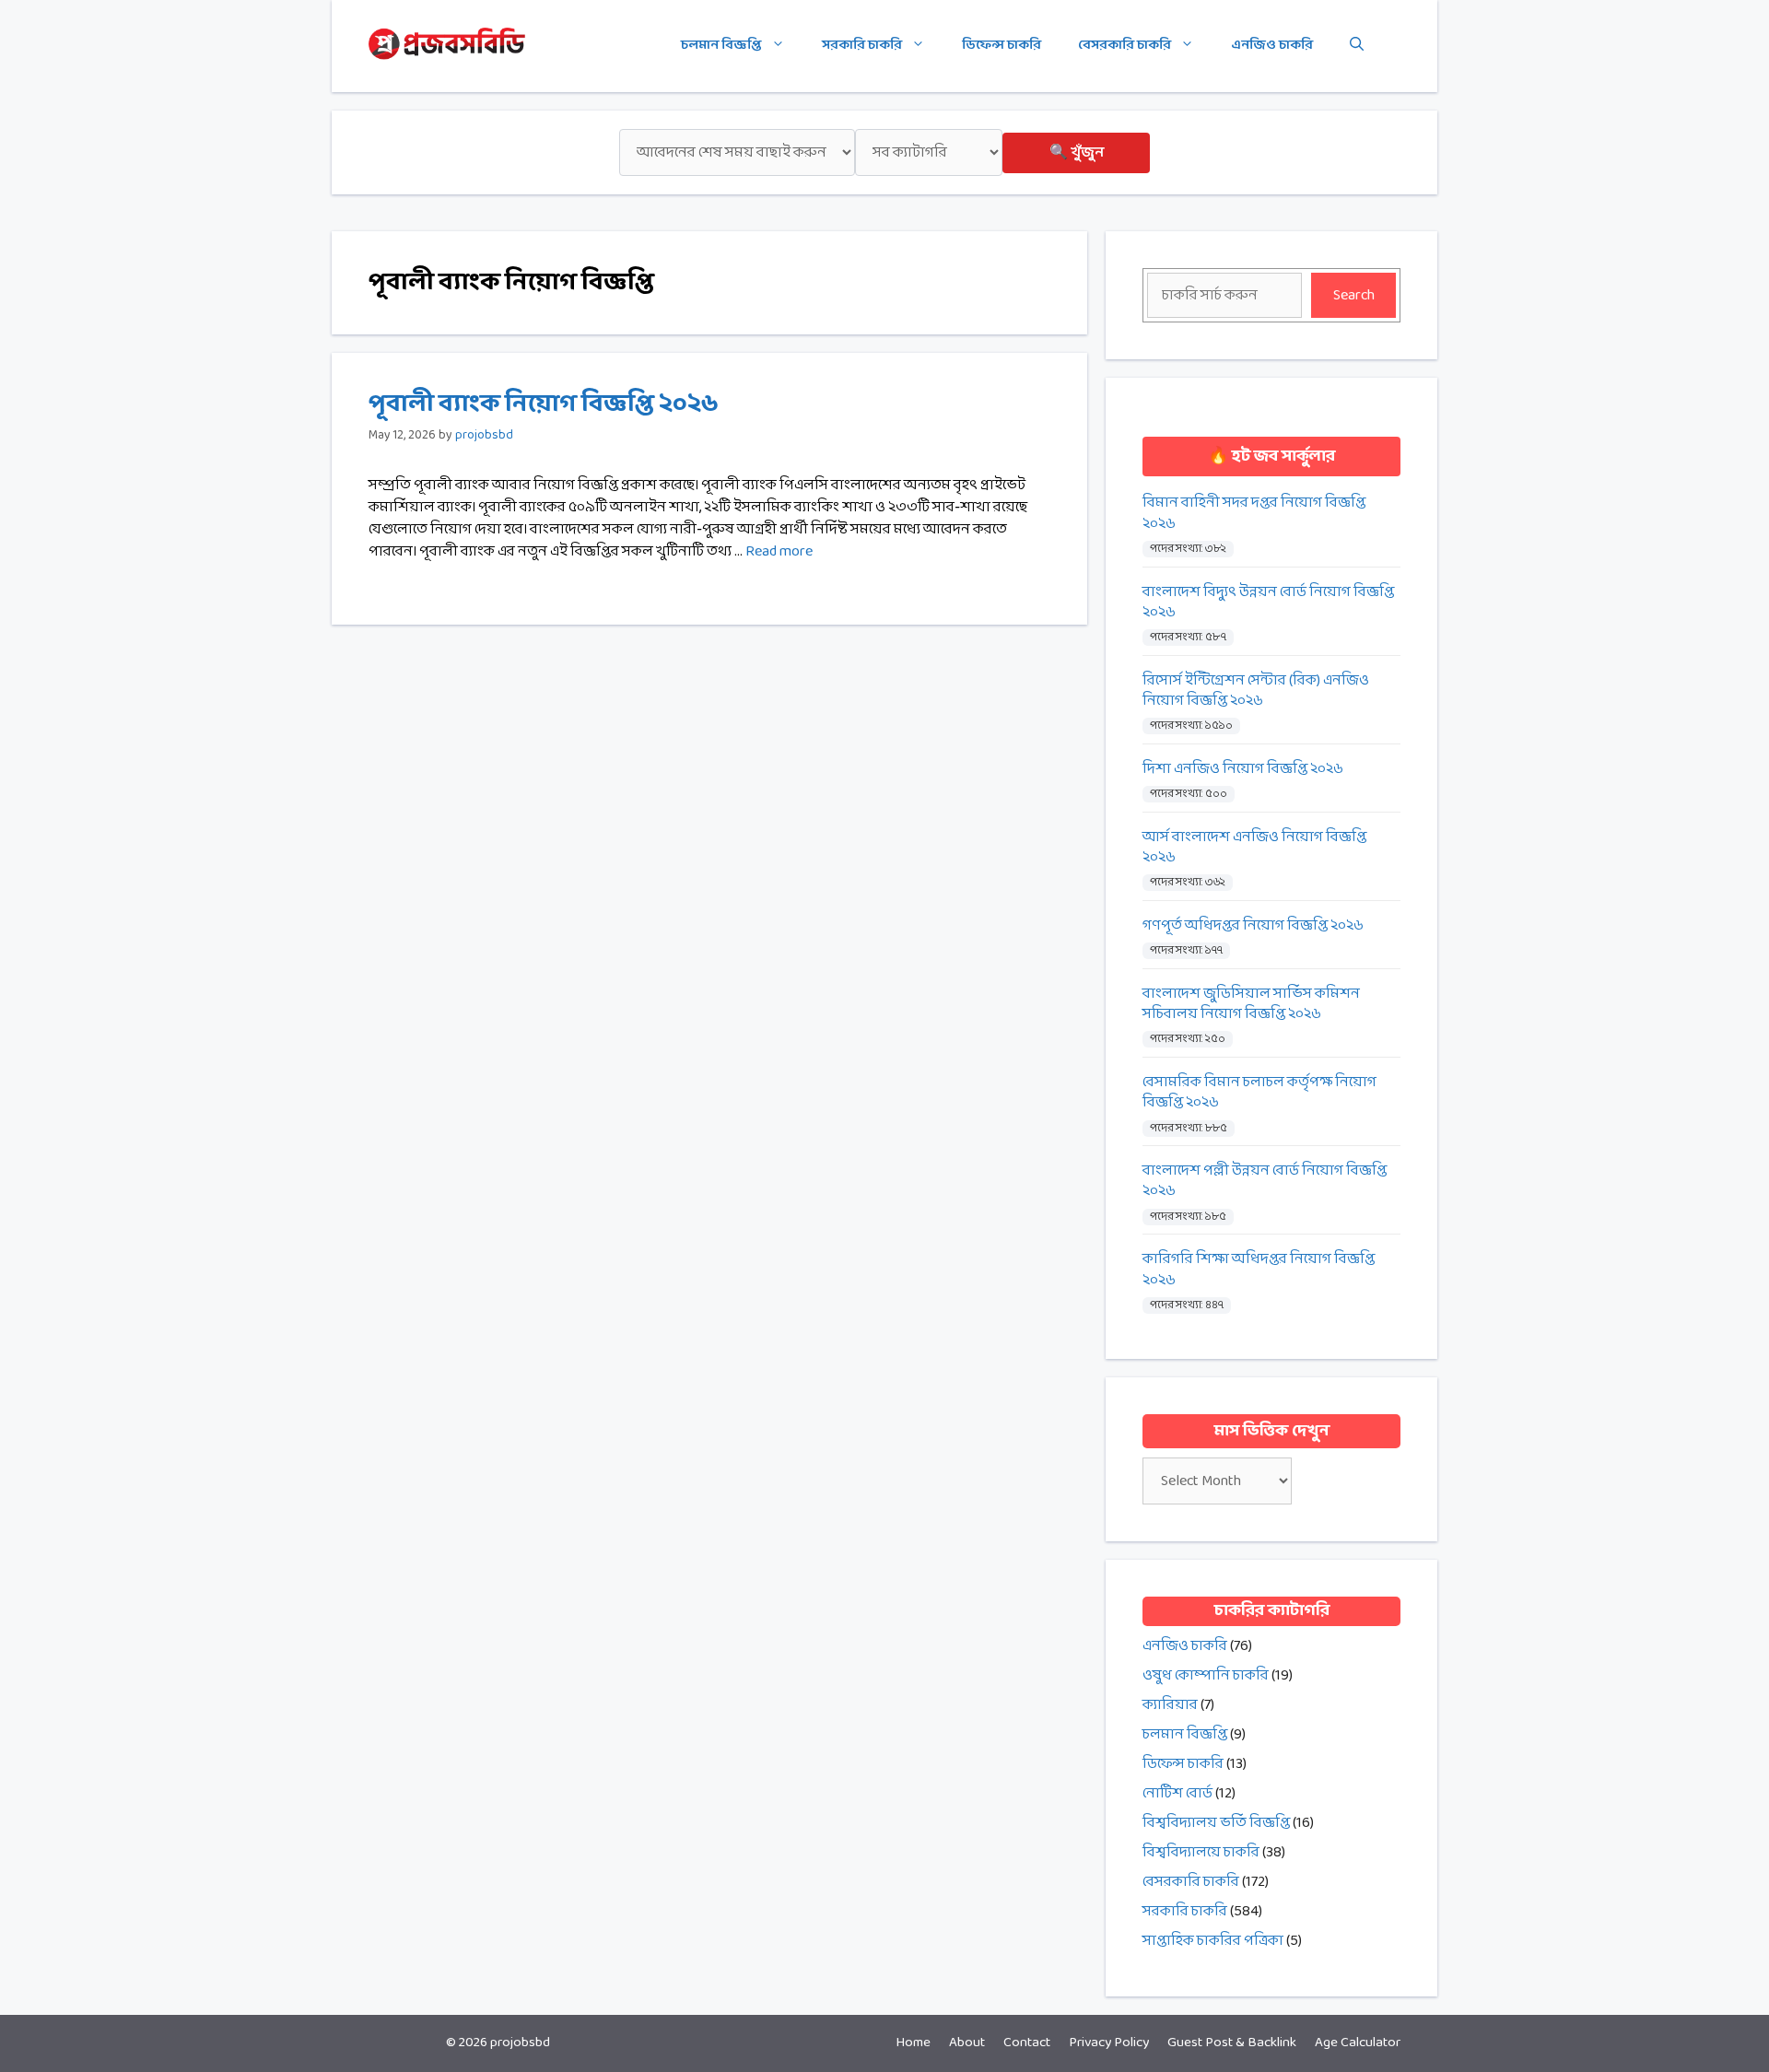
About (967, 2043)
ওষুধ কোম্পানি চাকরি (1206, 1675)
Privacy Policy (1109, 2043)
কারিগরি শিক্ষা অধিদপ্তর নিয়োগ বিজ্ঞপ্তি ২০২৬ (1259, 1270)
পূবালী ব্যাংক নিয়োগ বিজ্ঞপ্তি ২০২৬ (544, 404)
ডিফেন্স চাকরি (1002, 46)
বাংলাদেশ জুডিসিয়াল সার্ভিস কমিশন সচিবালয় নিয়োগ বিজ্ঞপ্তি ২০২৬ (1251, 1005)
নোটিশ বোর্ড (1177, 1793)
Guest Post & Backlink (1232, 2043)
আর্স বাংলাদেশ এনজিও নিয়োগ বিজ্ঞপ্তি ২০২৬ (1254, 848)
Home (913, 2043)
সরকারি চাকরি (862, 46)
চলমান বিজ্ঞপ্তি (721, 46)
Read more (779, 551)
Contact (1027, 2043)
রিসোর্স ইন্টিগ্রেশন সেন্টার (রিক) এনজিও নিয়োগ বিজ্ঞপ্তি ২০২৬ (1256, 691)
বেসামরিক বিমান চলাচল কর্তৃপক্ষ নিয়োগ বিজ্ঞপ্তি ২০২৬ (1259, 1093)
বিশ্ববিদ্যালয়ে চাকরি (1201, 1852)
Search (1354, 295)
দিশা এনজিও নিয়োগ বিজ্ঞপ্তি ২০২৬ (1243, 769)
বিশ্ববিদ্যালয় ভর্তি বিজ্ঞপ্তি (1216, 1823)
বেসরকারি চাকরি (1125, 46)
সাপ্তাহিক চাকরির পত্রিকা (1213, 1941)
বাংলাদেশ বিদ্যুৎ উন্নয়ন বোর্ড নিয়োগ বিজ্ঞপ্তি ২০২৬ (1268, 603)
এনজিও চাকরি (1272, 46)
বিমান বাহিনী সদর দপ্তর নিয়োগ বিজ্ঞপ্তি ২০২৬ (1254, 514)
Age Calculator (1358, 2043)
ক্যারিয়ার (1170, 1705)
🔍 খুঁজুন (1077, 152)
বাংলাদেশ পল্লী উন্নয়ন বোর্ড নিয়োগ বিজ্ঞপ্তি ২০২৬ (1265, 1182)
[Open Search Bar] (1357, 46)
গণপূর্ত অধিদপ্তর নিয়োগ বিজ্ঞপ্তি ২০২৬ (1253, 926)
